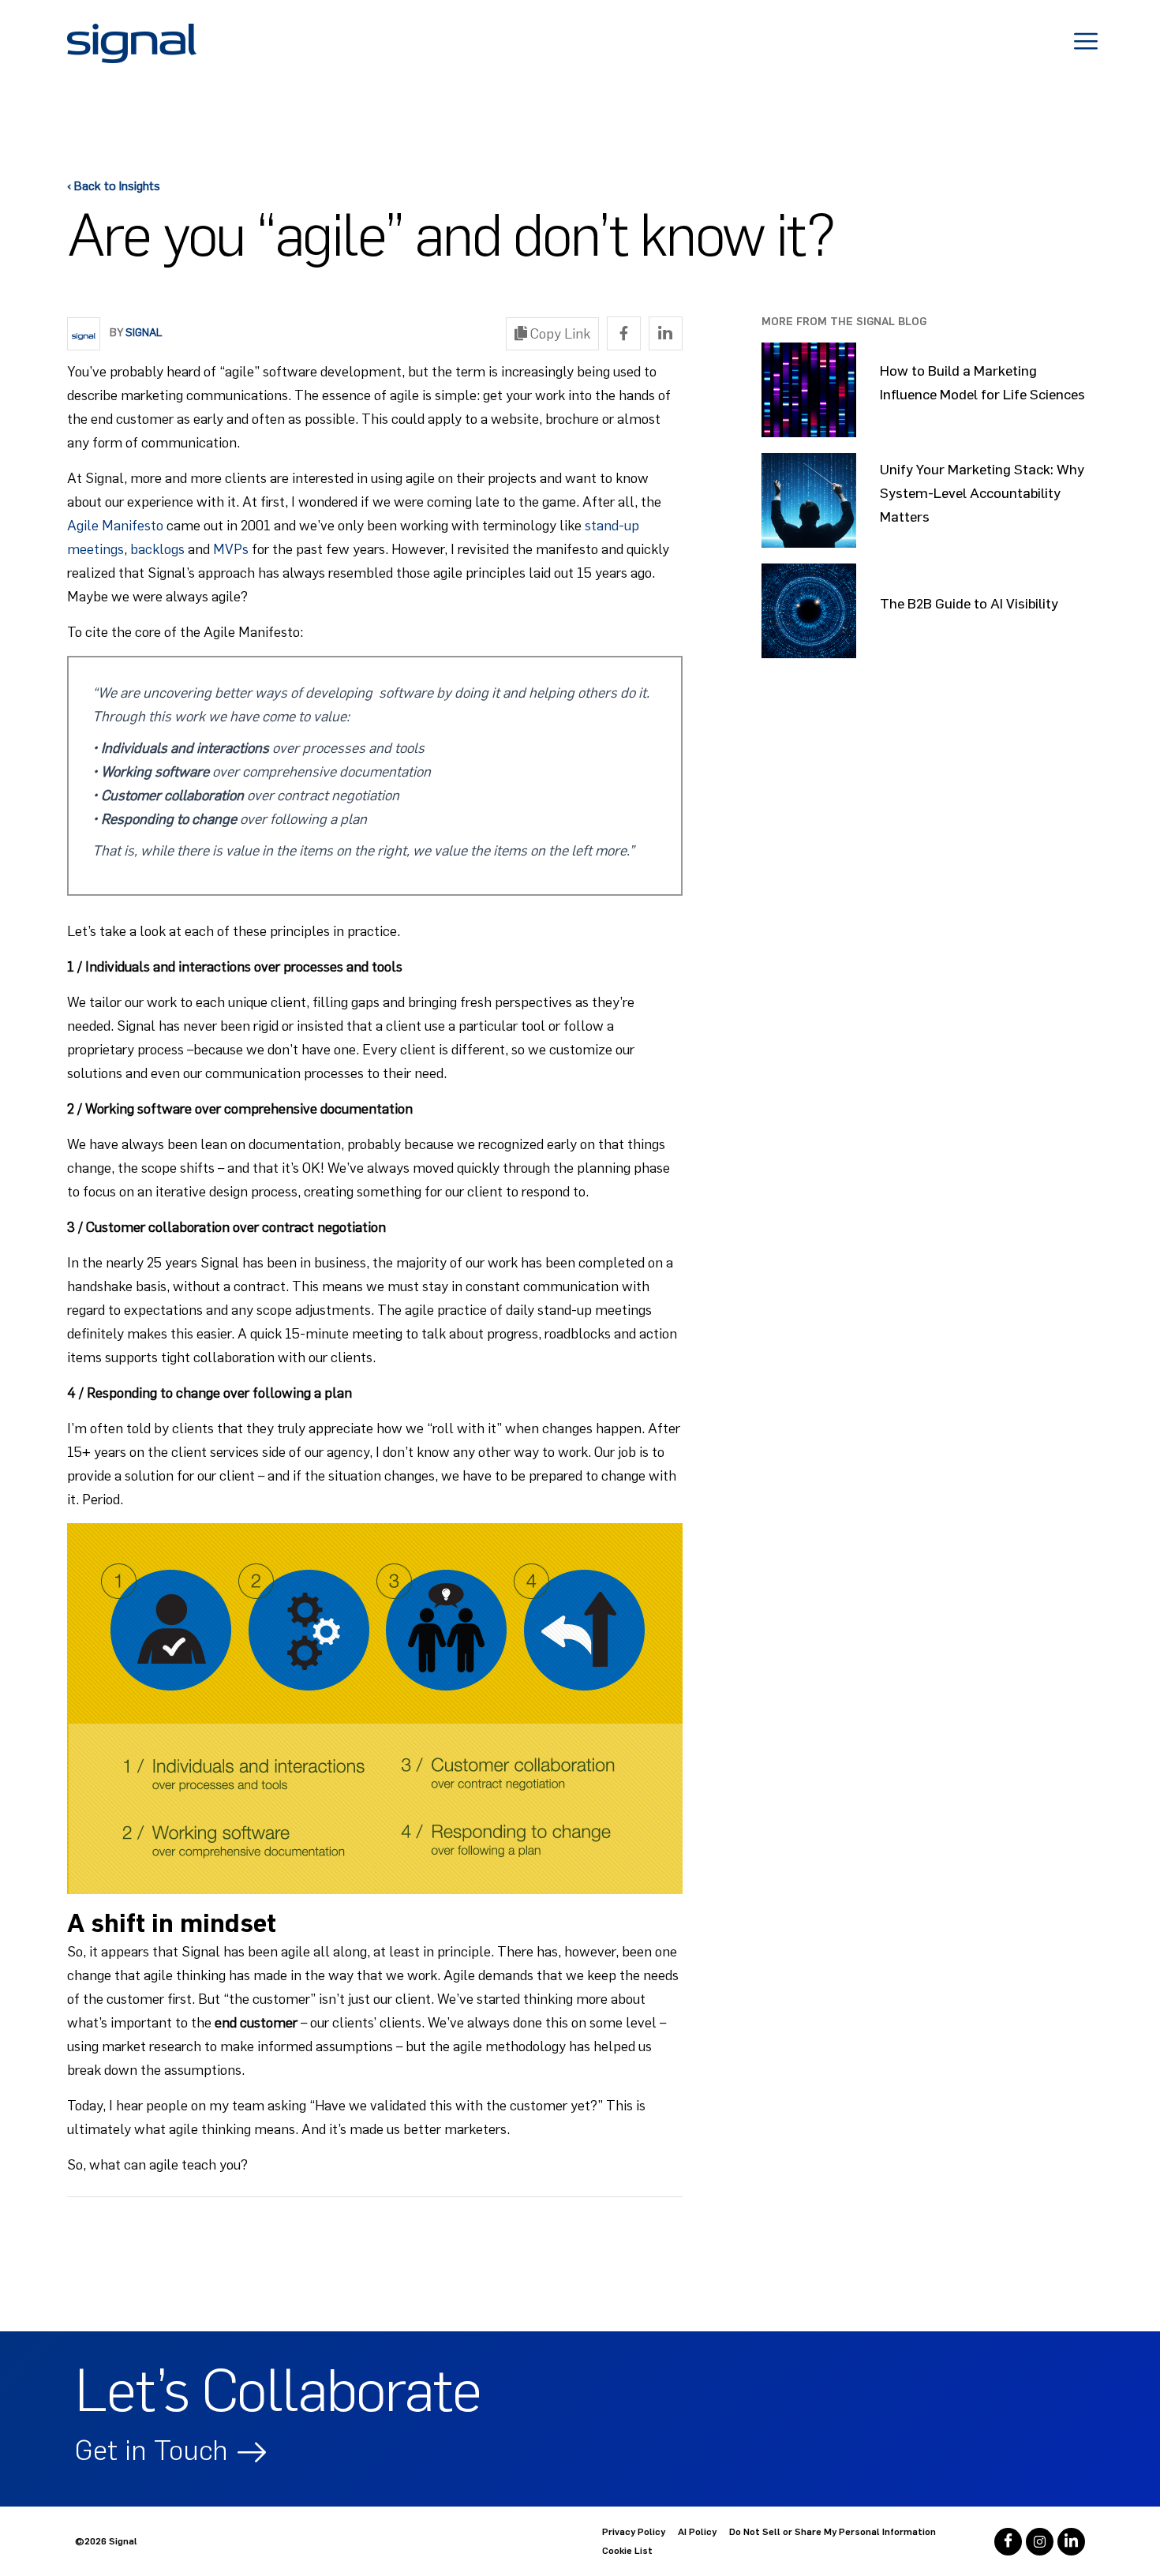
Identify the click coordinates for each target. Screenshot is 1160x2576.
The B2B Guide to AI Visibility (969, 604)
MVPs (231, 549)
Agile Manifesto (115, 526)
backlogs (157, 549)
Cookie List (627, 2551)
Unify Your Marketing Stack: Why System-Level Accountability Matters (982, 493)
